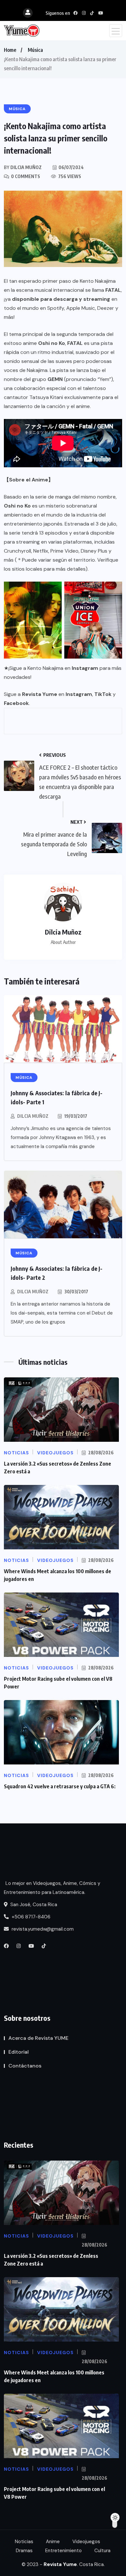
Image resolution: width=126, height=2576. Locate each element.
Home (10, 50)
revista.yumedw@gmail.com (42, 1929)
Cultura (102, 2551)
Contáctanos (25, 2066)
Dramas (24, 2551)
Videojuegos (86, 2542)
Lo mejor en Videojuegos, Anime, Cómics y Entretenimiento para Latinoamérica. (52, 1888)
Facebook (16, 703)
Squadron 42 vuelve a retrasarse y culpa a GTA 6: (60, 1786)
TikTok (103, 694)
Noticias (24, 2542)
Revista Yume (40, 694)
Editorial (19, 2052)
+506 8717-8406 (30, 1917)
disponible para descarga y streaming (61, 299)
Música (35, 50)
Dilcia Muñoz (33, 1116)
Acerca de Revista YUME (38, 2038)
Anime (53, 2542)
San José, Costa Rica (33, 1905)
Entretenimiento (63, 2551)
